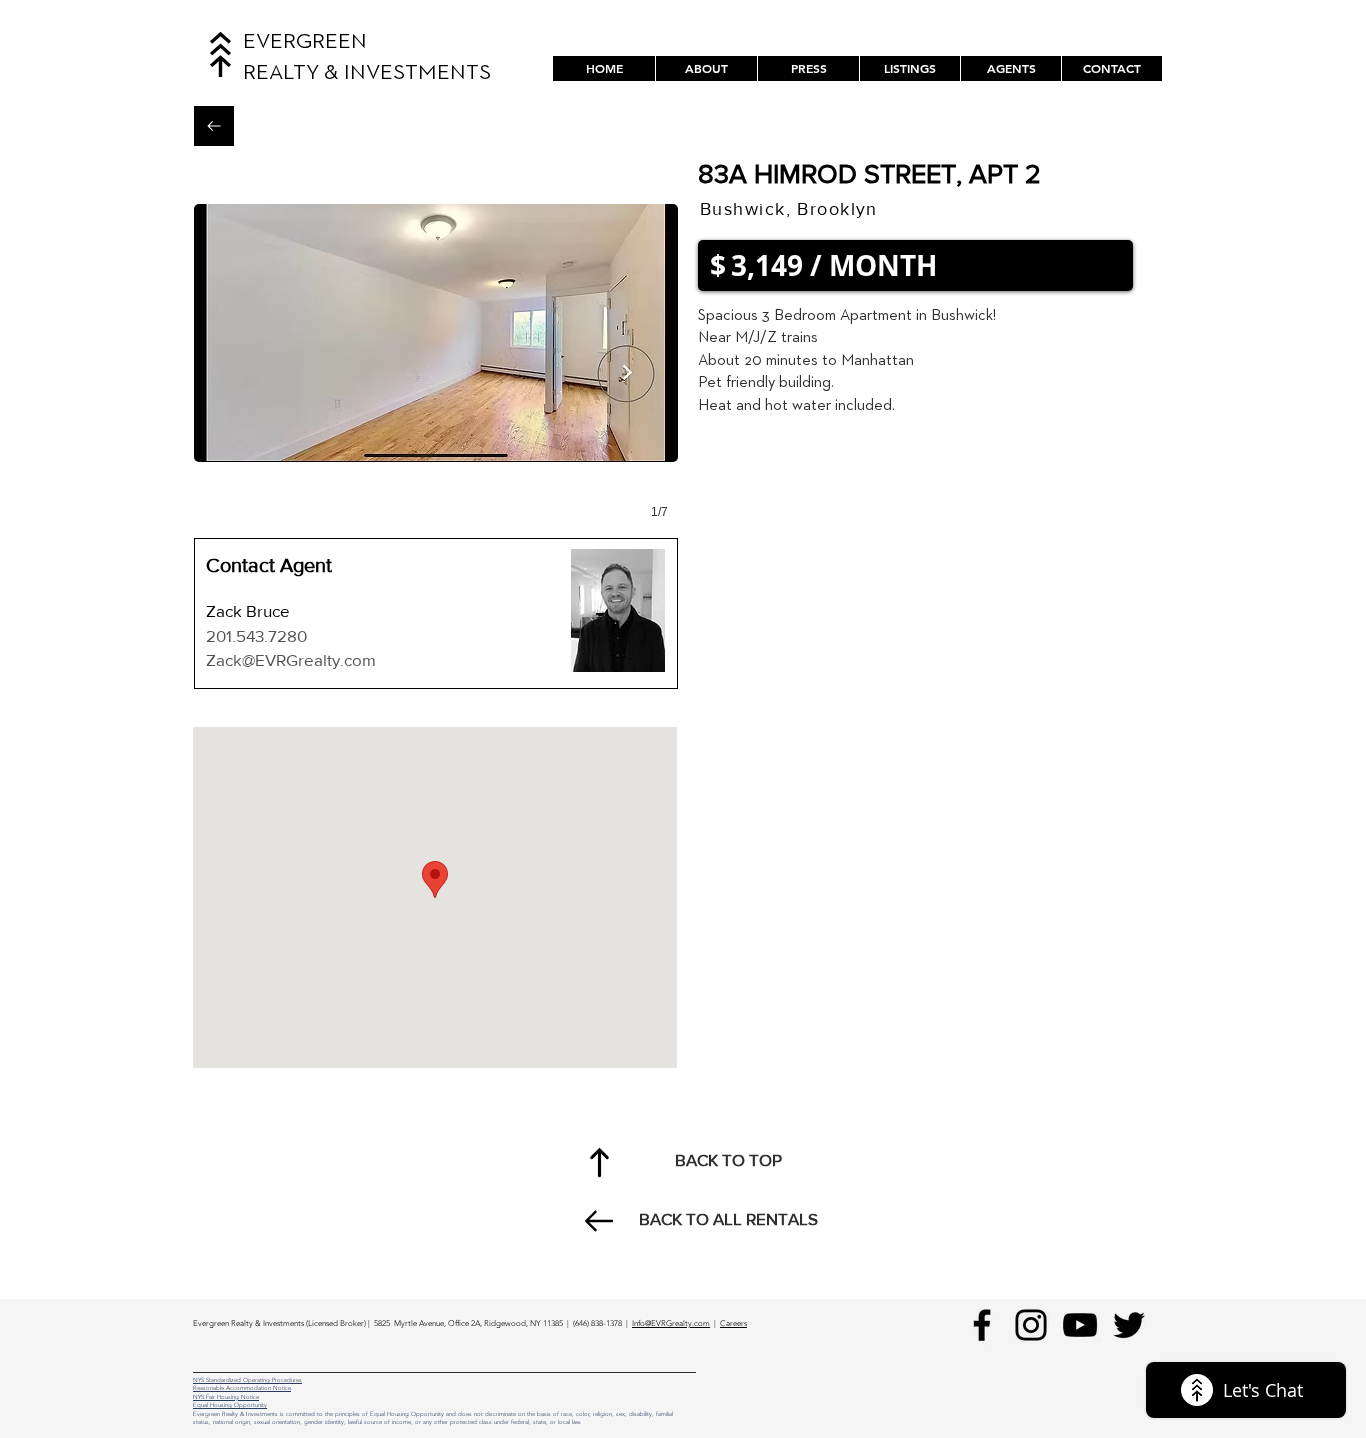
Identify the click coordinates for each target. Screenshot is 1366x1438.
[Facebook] (982, 1325)
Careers (733, 1323)
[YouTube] (1080, 1325)
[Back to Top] (599, 1162)
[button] (909, 68)
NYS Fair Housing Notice (226, 1397)
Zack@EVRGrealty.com (291, 659)
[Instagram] (1031, 1325)
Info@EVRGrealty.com (671, 1323)
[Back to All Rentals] (214, 126)
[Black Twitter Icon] (1129, 1325)
